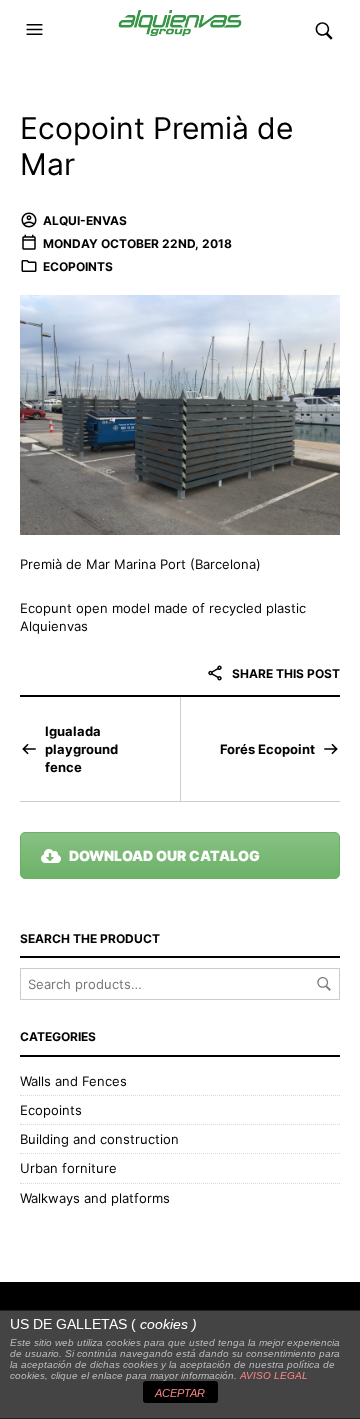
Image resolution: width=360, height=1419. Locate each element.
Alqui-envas (85, 220)
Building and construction (99, 1139)
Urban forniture (68, 1168)
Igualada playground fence (81, 749)
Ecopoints (78, 266)
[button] (37, 30)
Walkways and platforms (95, 1198)
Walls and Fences (73, 1081)
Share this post (284, 673)
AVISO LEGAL (274, 1375)
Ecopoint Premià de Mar (156, 146)
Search (324, 984)
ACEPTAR (180, 1393)
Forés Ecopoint (267, 749)
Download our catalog (164, 855)
